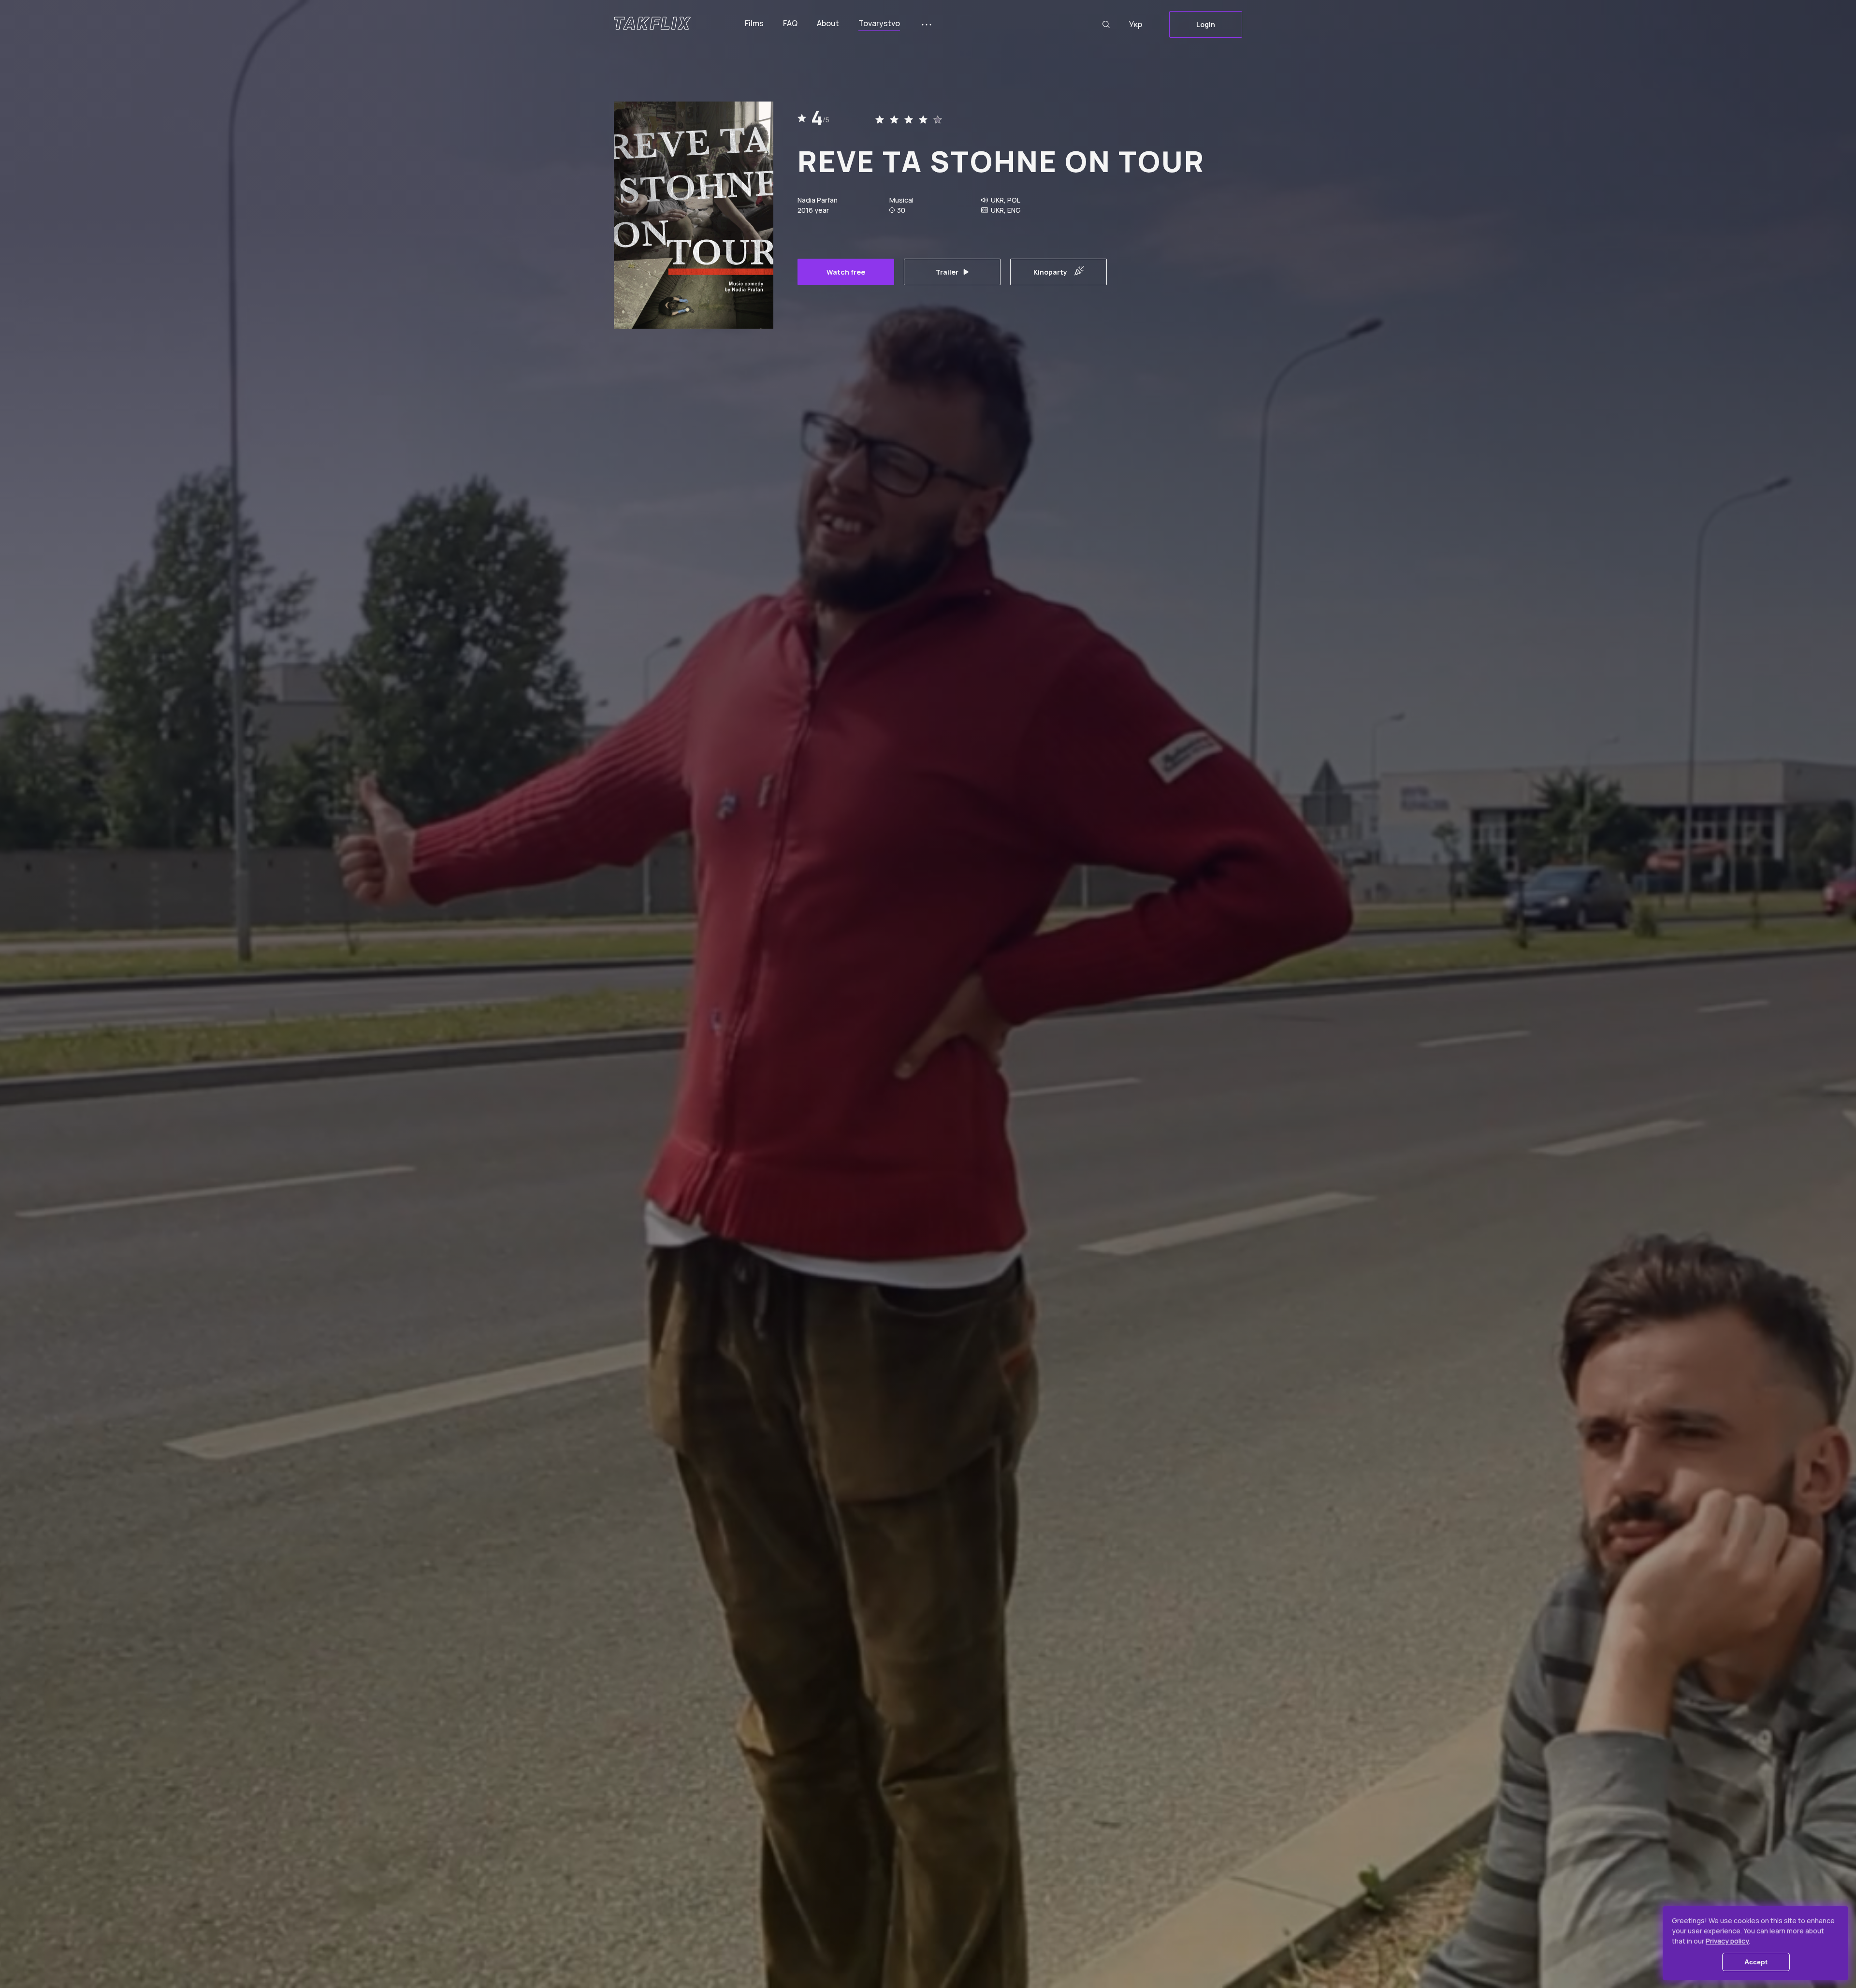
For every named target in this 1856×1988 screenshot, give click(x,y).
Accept (1756, 1962)
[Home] (652, 23)
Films (754, 23)
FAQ (790, 23)
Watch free (846, 272)
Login (1206, 24)
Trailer (947, 272)
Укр (1136, 24)
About (828, 23)
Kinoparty (1050, 272)
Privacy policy (1727, 1941)
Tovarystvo (879, 23)
